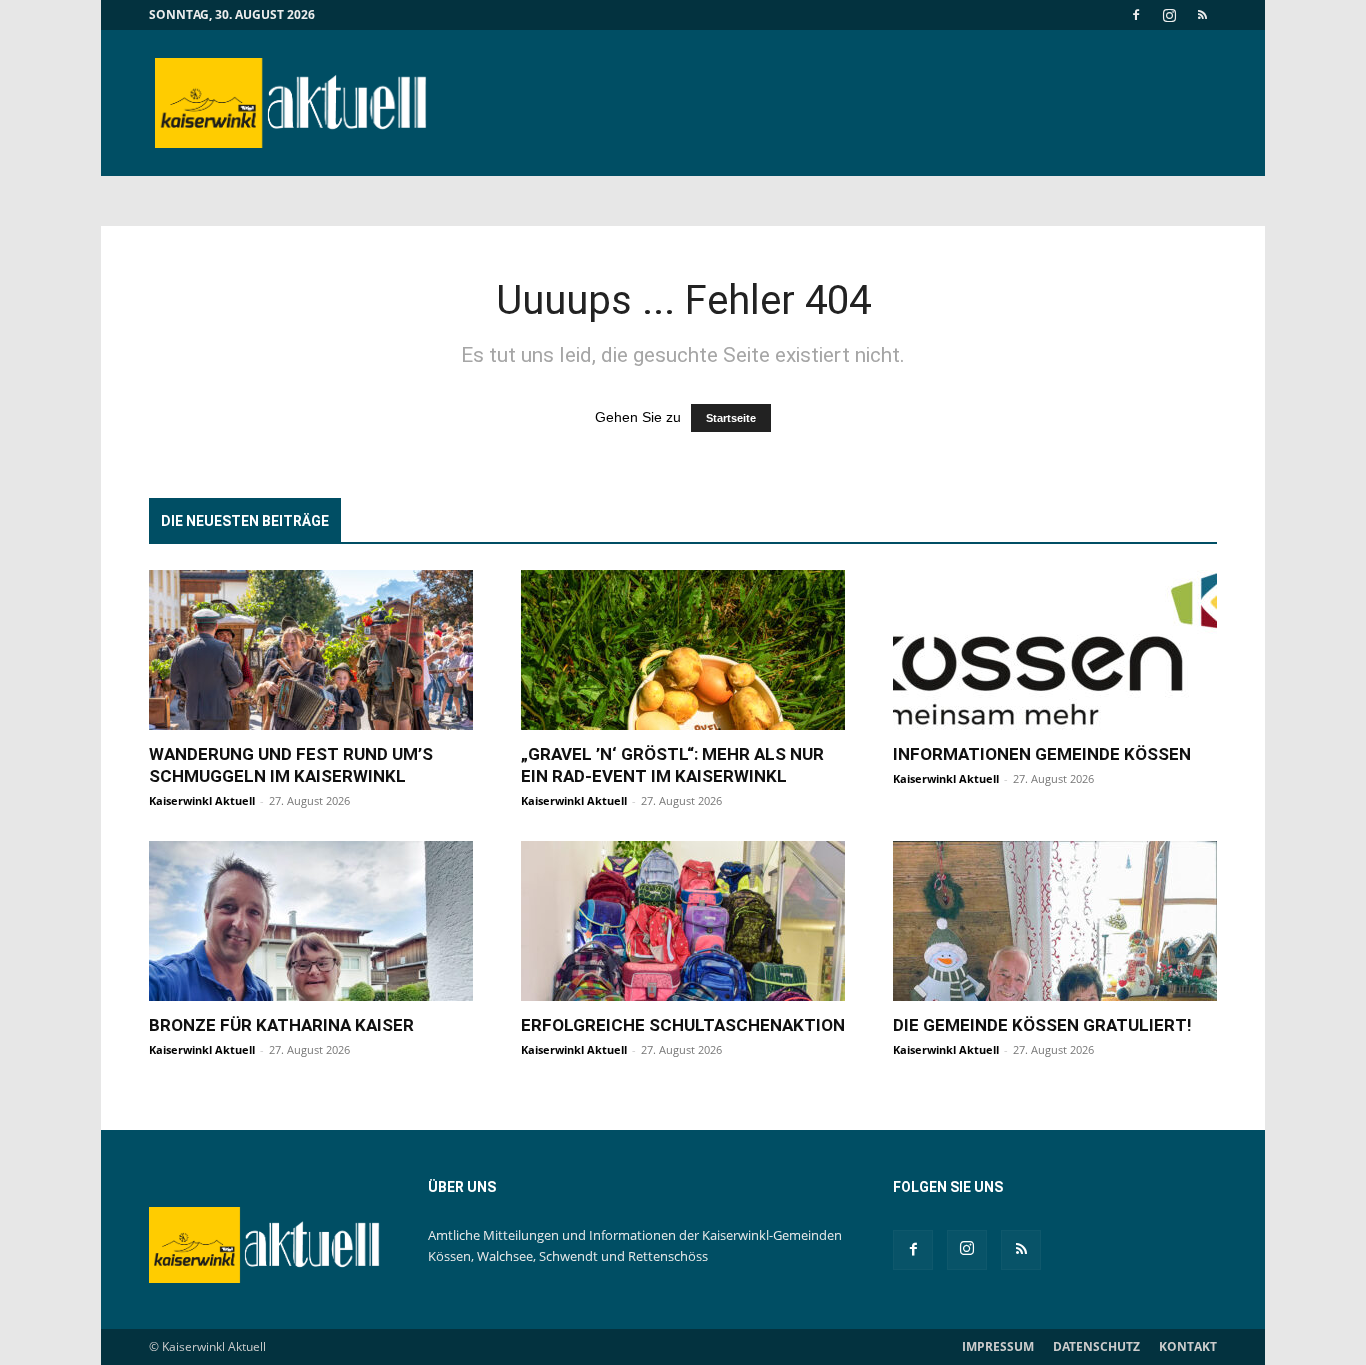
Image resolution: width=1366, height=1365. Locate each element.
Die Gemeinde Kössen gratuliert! (1042, 1025)
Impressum (998, 1346)
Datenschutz (1096, 1346)
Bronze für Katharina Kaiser (281, 1025)
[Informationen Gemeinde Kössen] (1055, 650)
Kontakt (1188, 1346)
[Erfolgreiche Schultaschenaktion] (683, 921)
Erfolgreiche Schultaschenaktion (683, 1025)
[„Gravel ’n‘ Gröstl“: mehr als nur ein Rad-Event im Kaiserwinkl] (683, 650)
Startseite (731, 418)
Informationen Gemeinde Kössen (1042, 754)
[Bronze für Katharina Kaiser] (311, 921)
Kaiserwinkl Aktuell (202, 800)
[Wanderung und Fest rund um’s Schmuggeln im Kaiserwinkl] (311, 650)
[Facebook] (1136, 15)
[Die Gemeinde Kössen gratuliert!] (1055, 921)
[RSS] (1202, 15)
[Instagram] (1169, 15)
